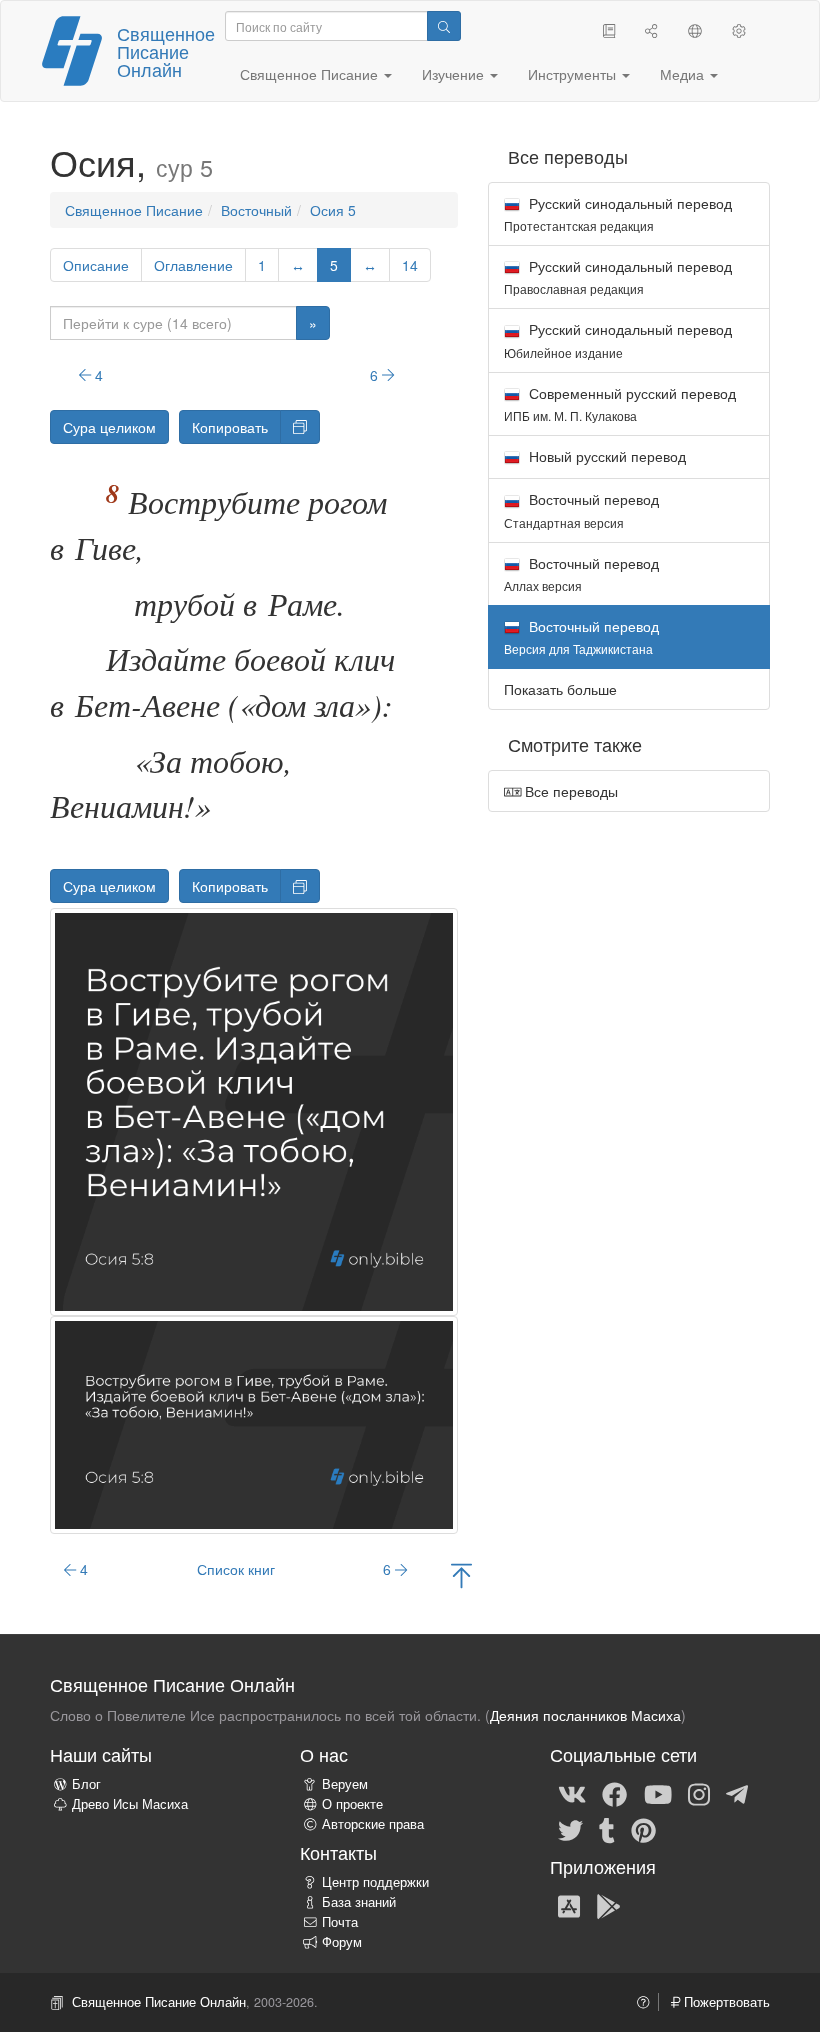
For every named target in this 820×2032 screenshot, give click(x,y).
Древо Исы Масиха (130, 1804)
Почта (340, 1922)
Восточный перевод (581, 509)
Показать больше (560, 689)
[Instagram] (699, 1793)
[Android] (608, 1905)
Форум (342, 1942)
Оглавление (193, 265)
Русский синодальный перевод (618, 213)
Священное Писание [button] (311, 74)
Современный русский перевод (620, 403)
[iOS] (569, 1905)
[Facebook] (614, 1793)
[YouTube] (658, 1793)
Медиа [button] (684, 74)
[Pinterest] (643, 1829)
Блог (86, 1784)
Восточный (256, 210)
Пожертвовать (725, 2002)
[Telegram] (737, 1793)
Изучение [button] (455, 74)
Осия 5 (333, 210)
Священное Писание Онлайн (166, 51)
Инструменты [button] (574, 74)
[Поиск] (444, 26)
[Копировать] (300, 427)
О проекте (352, 1804)
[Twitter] (570, 1829)
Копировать (230, 427)
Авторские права (373, 1824)
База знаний (359, 1902)
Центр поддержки (375, 1882)
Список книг (236, 1569)
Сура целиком (109, 427)
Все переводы (569, 791)
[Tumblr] (607, 1829)
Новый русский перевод (605, 456)
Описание (96, 265)
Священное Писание (134, 210)
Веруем (345, 1784)
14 (410, 265)
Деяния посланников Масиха (585, 1715)
